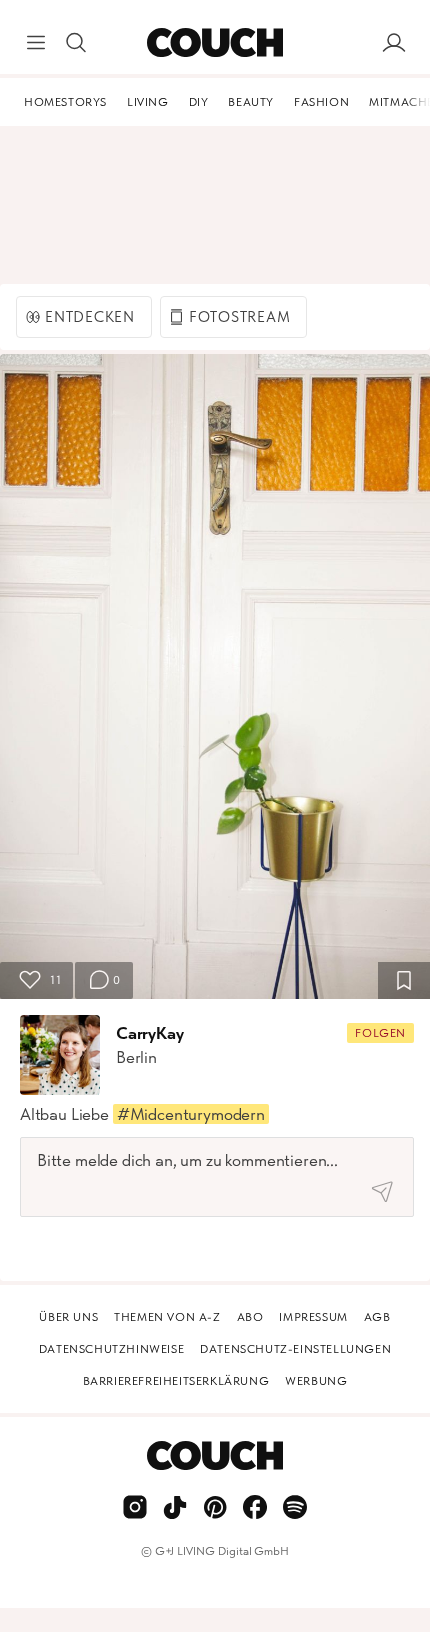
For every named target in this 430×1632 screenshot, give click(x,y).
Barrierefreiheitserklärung (176, 1381)
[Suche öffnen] (76, 43)
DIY (199, 102)
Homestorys (65, 102)
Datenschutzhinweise (111, 1349)
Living (148, 102)
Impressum (313, 1317)
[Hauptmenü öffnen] (36, 43)
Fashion (321, 102)
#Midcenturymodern (191, 1114)
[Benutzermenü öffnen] (394, 43)
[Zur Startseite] (214, 43)
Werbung (316, 1381)
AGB (377, 1317)
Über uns (68, 1317)
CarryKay (150, 1033)
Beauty (251, 102)
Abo (250, 1317)
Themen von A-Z (167, 1317)
